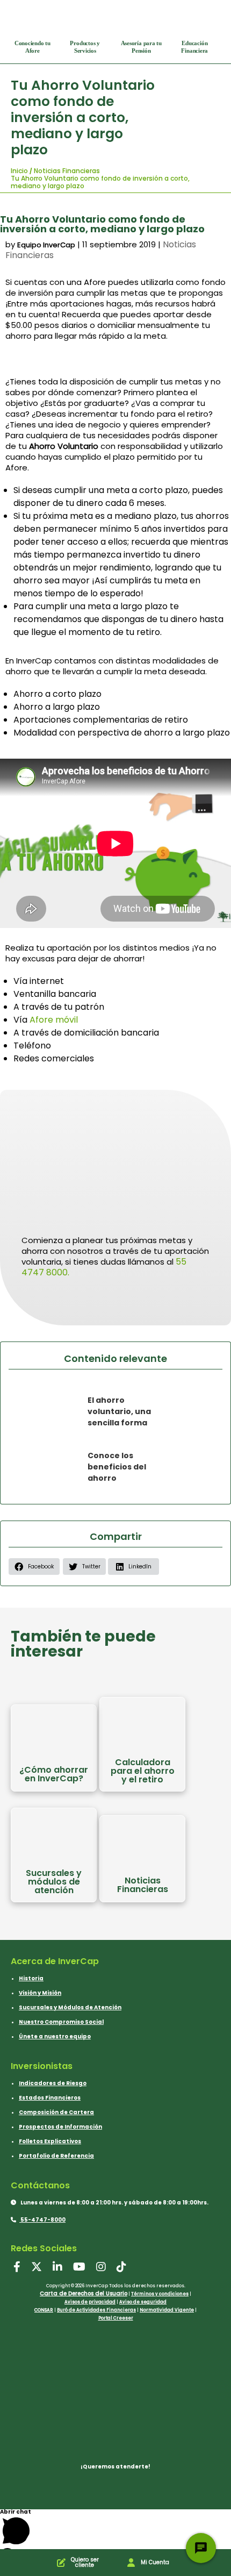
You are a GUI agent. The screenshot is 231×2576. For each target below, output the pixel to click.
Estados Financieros (50, 2098)
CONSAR (44, 2310)
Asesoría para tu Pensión (141, 47)
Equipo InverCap (46, 245)
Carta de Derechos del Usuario (84, 2293)
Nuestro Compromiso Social (61, 2022)
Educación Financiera (194, 47)
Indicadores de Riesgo (53, 2083)
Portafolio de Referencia (56, 2156)
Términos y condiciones (160, 2294)
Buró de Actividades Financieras (96, 2310)
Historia (31, 1978)
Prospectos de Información (60, 2127)
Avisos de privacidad (90, 2302)
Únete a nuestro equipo (55, 2036)
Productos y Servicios (85, 47)
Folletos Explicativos (50, 2141)
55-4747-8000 (42, 2220)
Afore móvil (54, 1020)
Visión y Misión (40, 1993)
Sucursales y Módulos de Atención (70, 2007)
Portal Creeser (116, 2318)
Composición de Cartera (56, 2112)
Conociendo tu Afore (33, 47)
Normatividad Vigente (167, 2310)
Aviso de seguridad (143, 2302)
